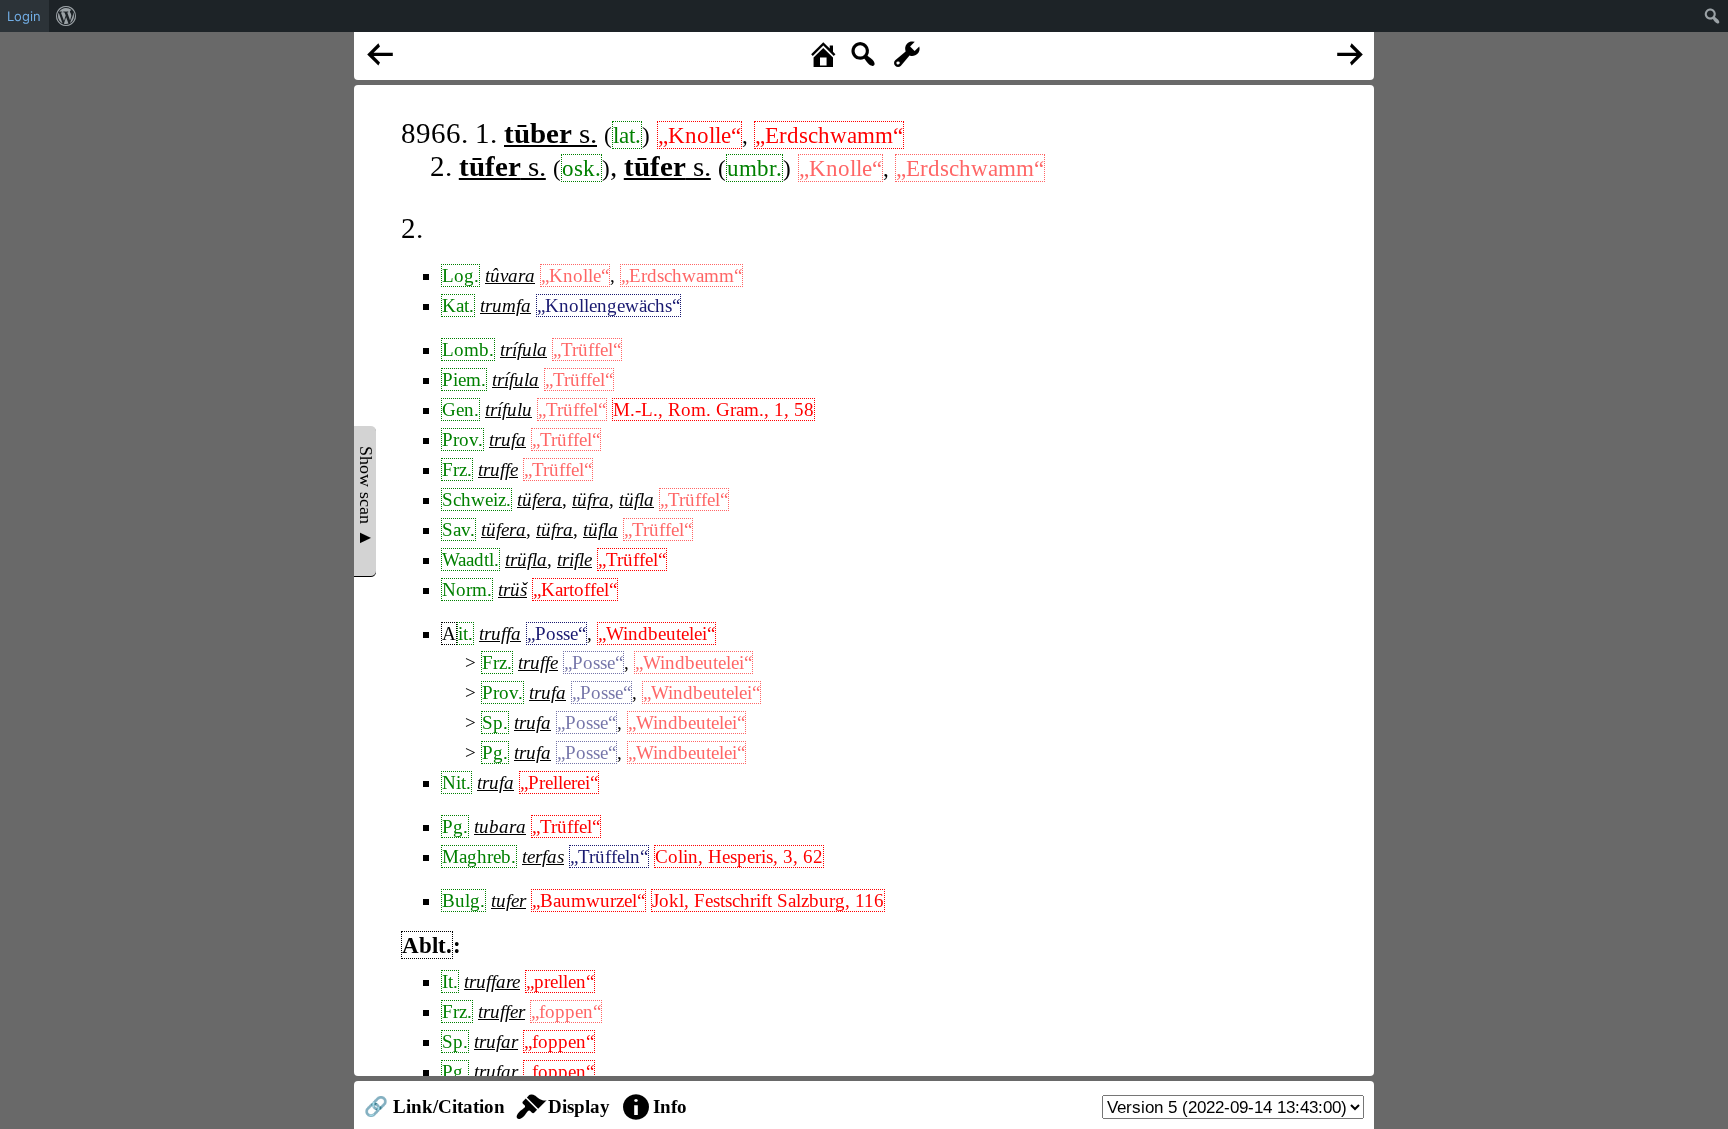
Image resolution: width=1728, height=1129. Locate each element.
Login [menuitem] (24, 16)
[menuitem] (66, 16)
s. (550, 133)
